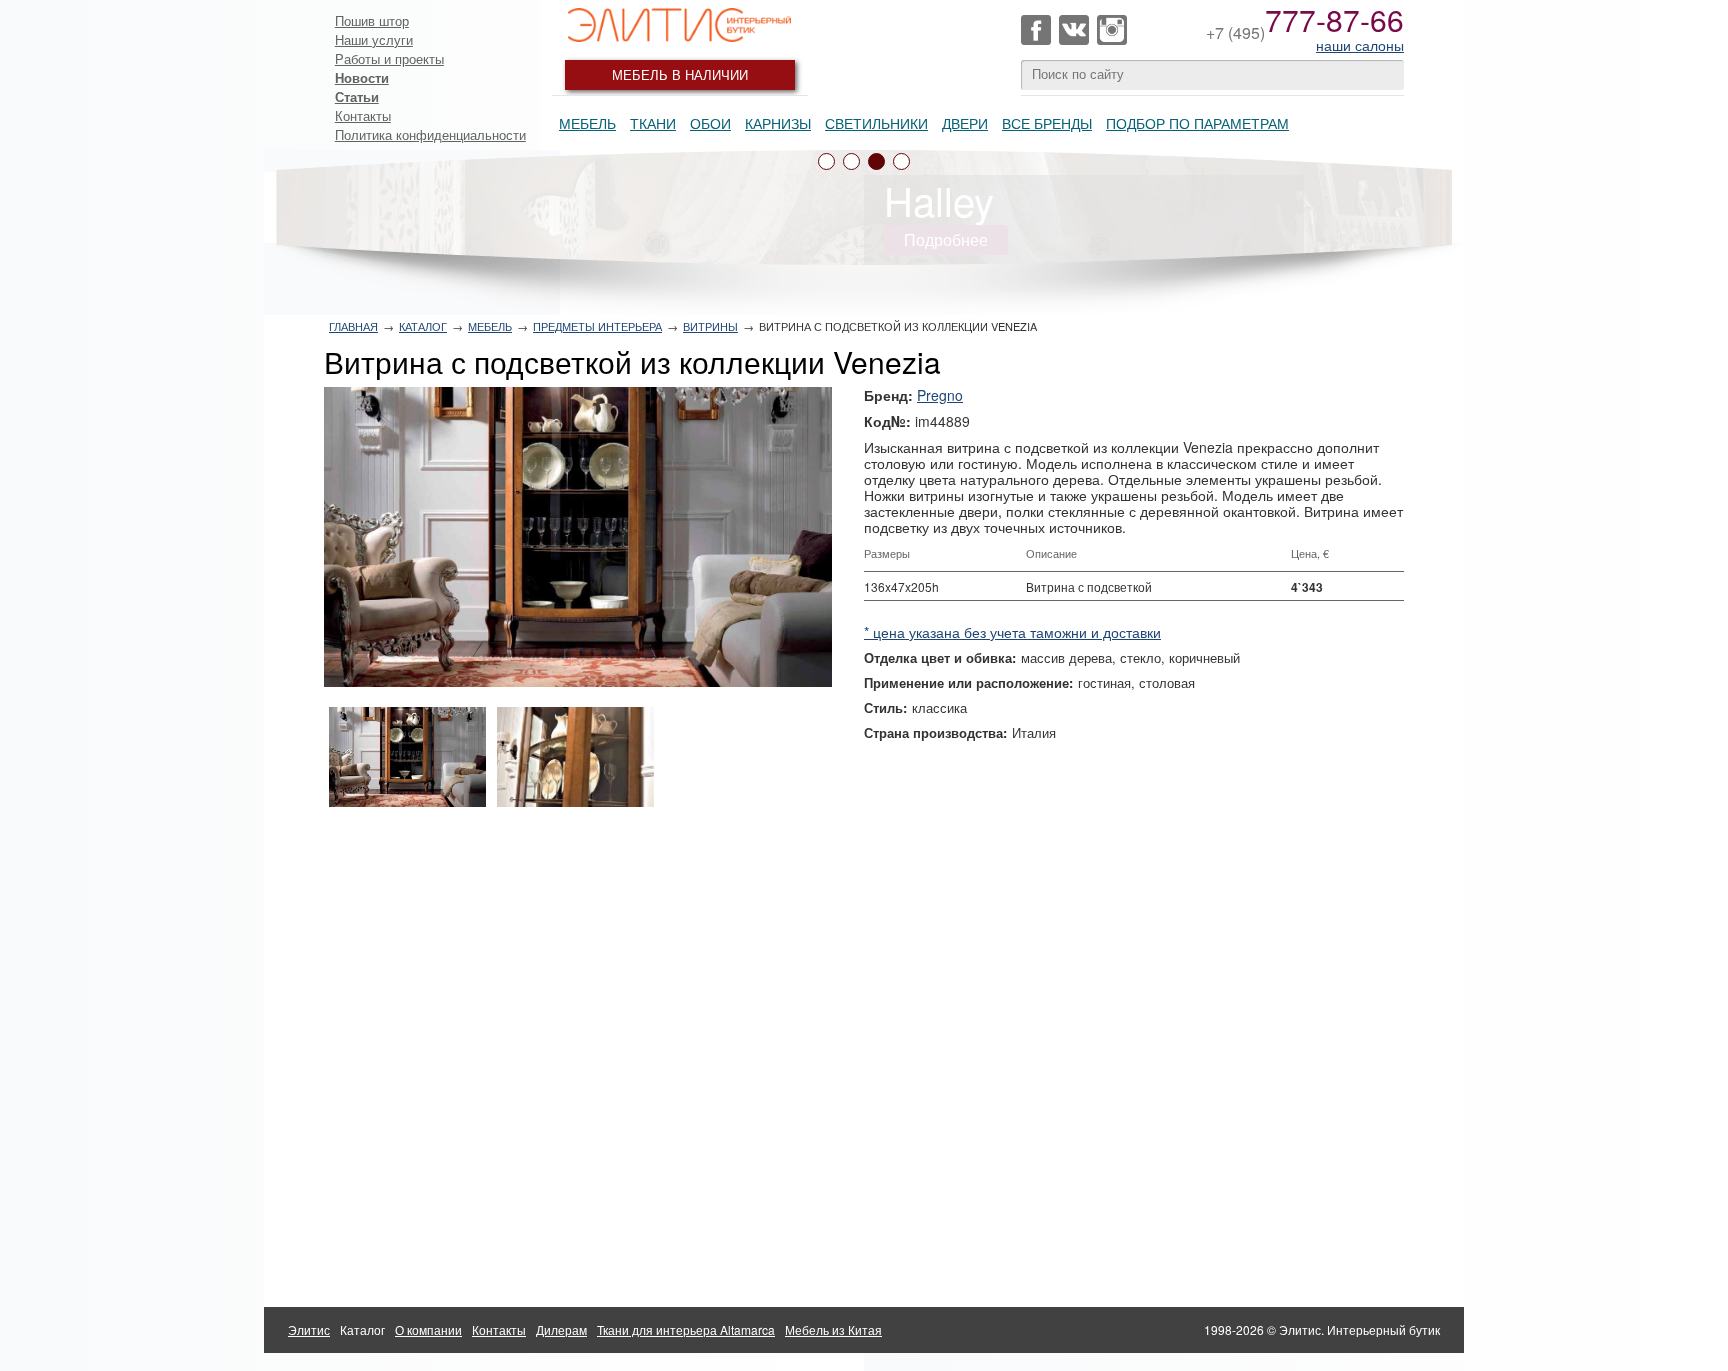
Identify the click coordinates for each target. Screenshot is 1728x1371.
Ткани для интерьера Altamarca (686, 1329)
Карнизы (778, 123)
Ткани (653, 123)
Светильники (876, 123)
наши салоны (1360, 45)
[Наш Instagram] (1112, 30)
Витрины (710, 326)
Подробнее (946, 239)
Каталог (423, 326)
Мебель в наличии (680, 74)
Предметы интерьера (597, 326)
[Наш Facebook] (1036, 30)
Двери (965, 123)
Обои (710, 123)
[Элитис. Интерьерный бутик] (680, 25)
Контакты (363, 115)
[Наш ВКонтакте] (1074, 30)
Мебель (587, 123)
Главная (353, 326)
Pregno (940, 395)
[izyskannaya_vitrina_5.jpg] (578, 537)
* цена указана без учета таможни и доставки (1012, 632)
